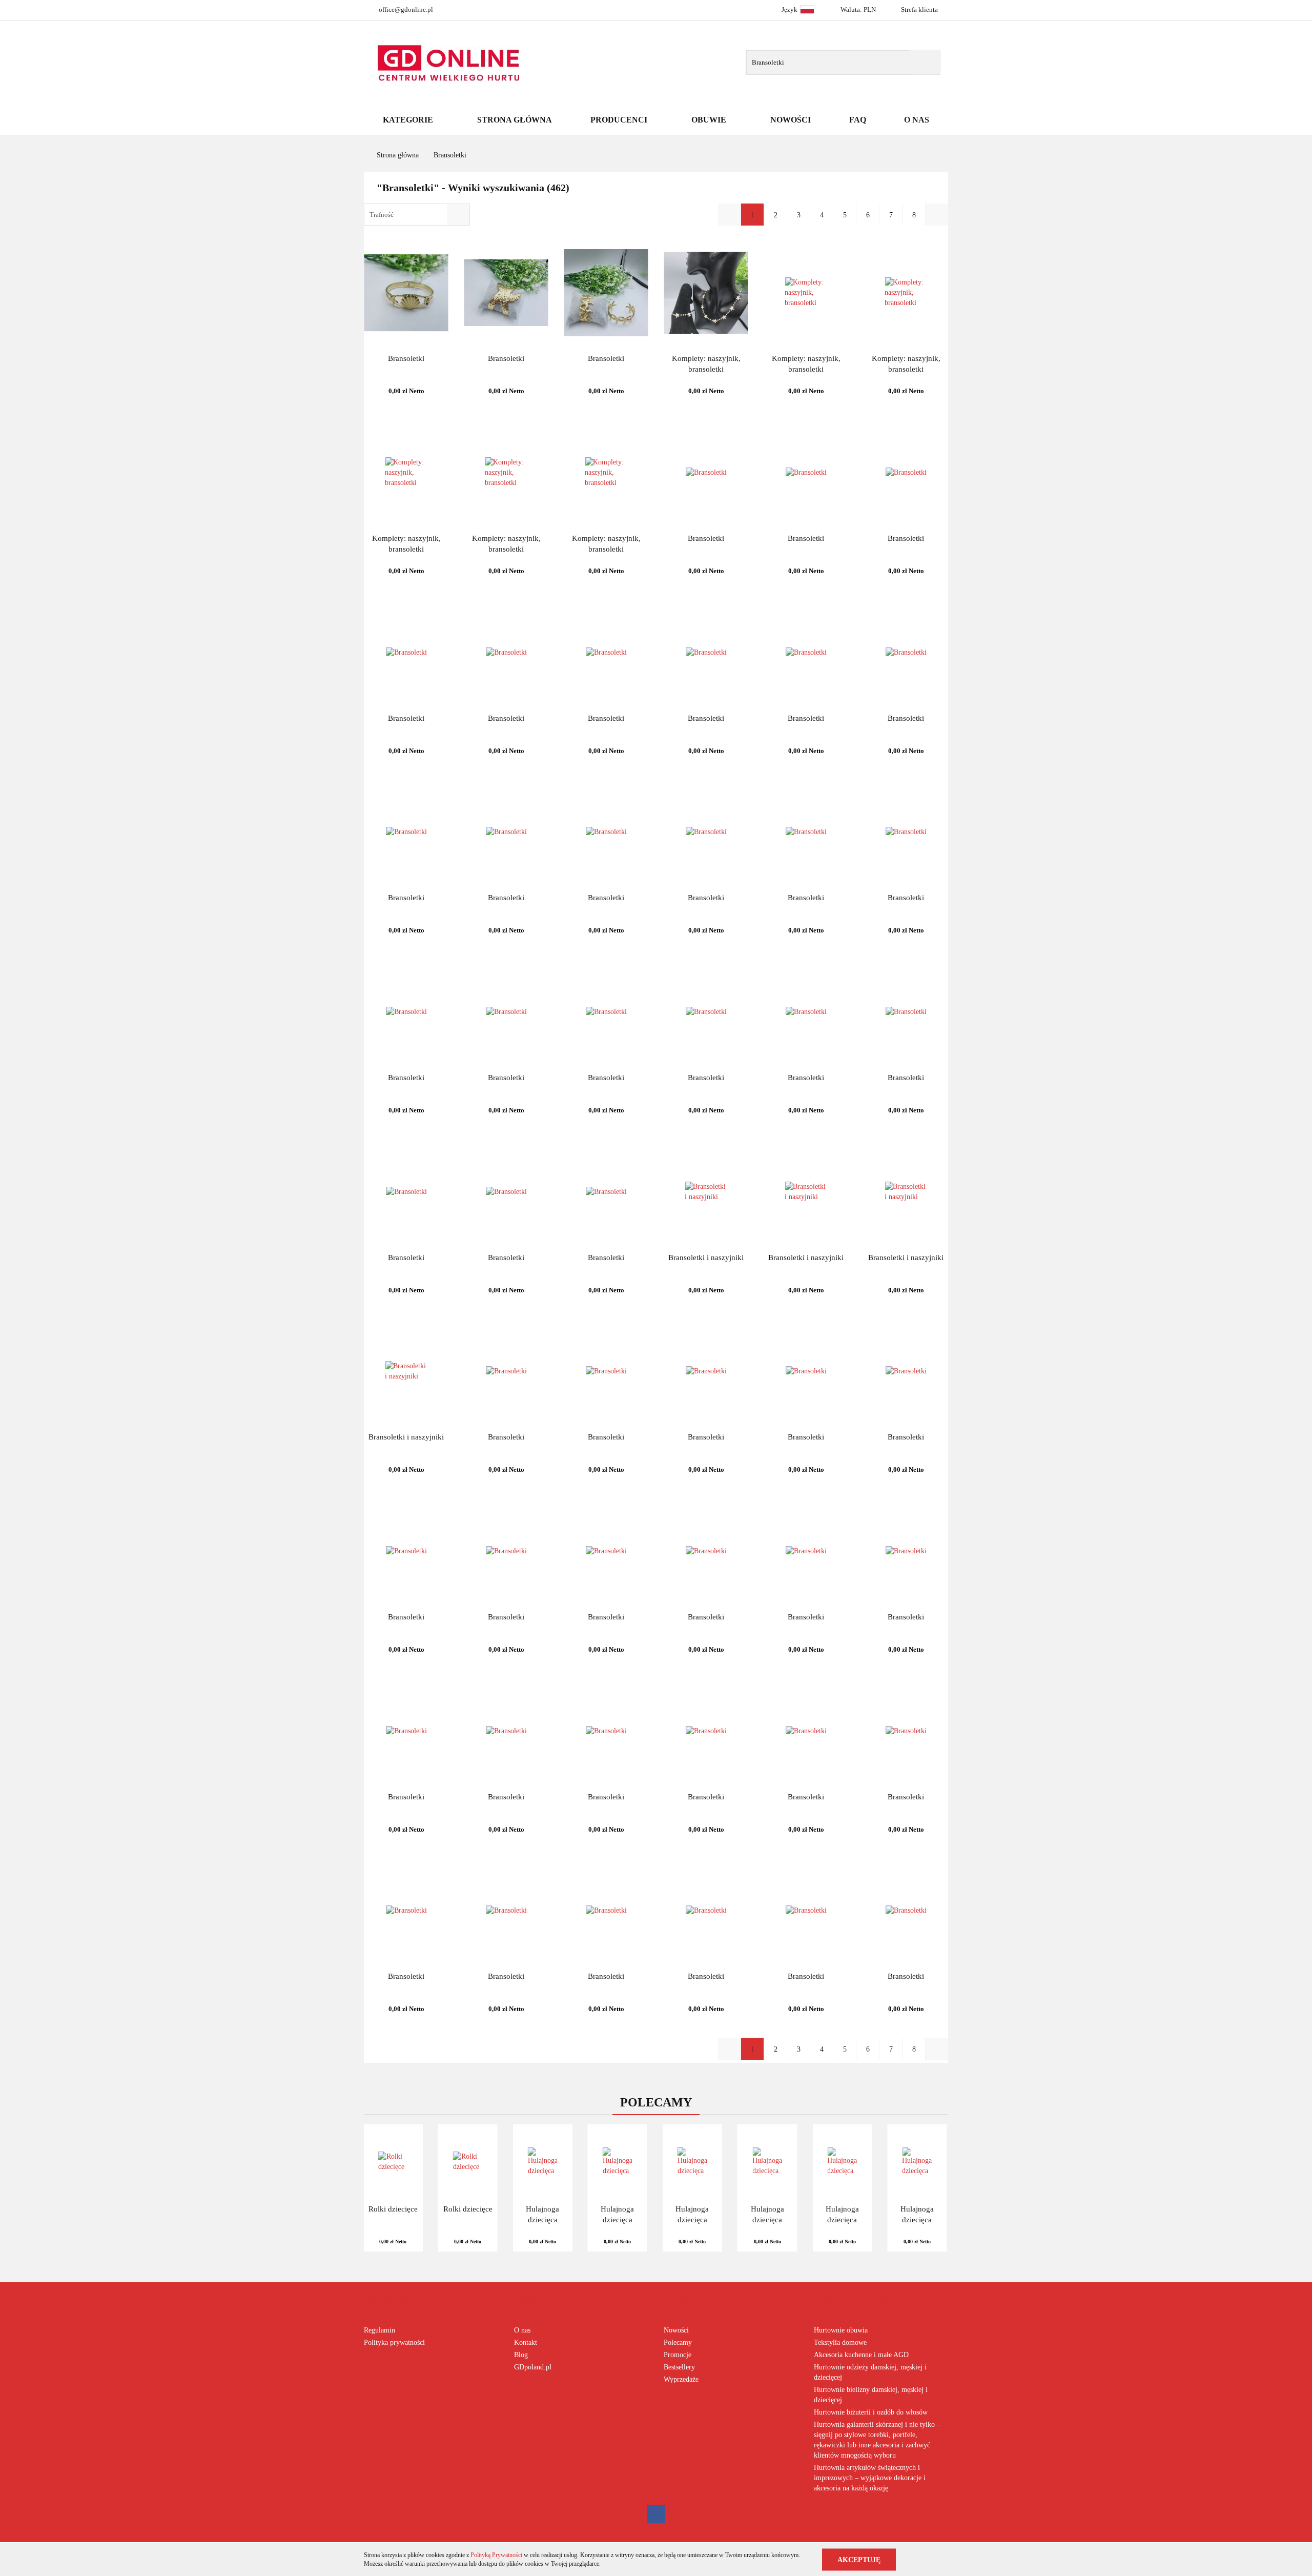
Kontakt (526, 2342)
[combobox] (417, 215)
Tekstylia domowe (840, 2342)
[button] (393, 2303)
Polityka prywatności (394, 2342)
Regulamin (380, 2330)
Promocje (678, 2355)
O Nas (917, 120)
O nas (522, 2330)
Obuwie (710, 120)
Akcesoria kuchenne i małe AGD (861, 2355)
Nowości (791, 120)
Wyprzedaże (681, 2379)
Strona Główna (515, 120)
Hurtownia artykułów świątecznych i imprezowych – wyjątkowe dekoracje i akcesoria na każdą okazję (870, 2478)
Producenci (620, 120)
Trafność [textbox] (382, 215)
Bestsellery (679, 2367)
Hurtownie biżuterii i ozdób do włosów (871, 2412)
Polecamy (678, 2342)
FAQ (858, 120)
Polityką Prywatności (496, 2555)
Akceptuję (859, 2559)
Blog (521, 2355)
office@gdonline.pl (406, 9)
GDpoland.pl (533, 2367)
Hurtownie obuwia (841, 2330)
